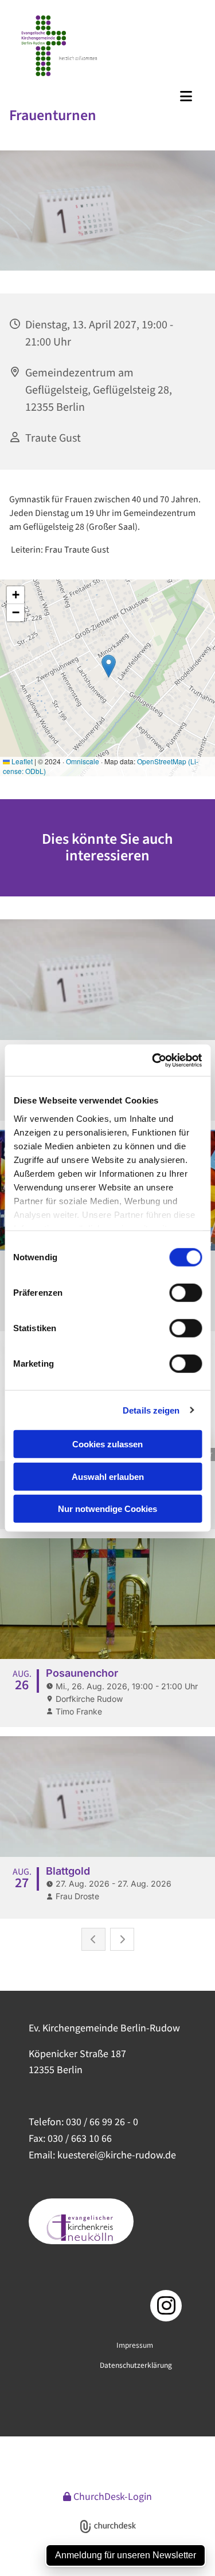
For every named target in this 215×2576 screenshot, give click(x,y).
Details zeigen (151, 1410)
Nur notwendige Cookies (107, 1509)
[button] (109, 96)
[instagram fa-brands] (166, 2306)
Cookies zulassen (107, 1444)
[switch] (185, 1293)
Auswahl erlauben (108, 1476)
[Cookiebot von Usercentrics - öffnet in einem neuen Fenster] (153, 1060)
